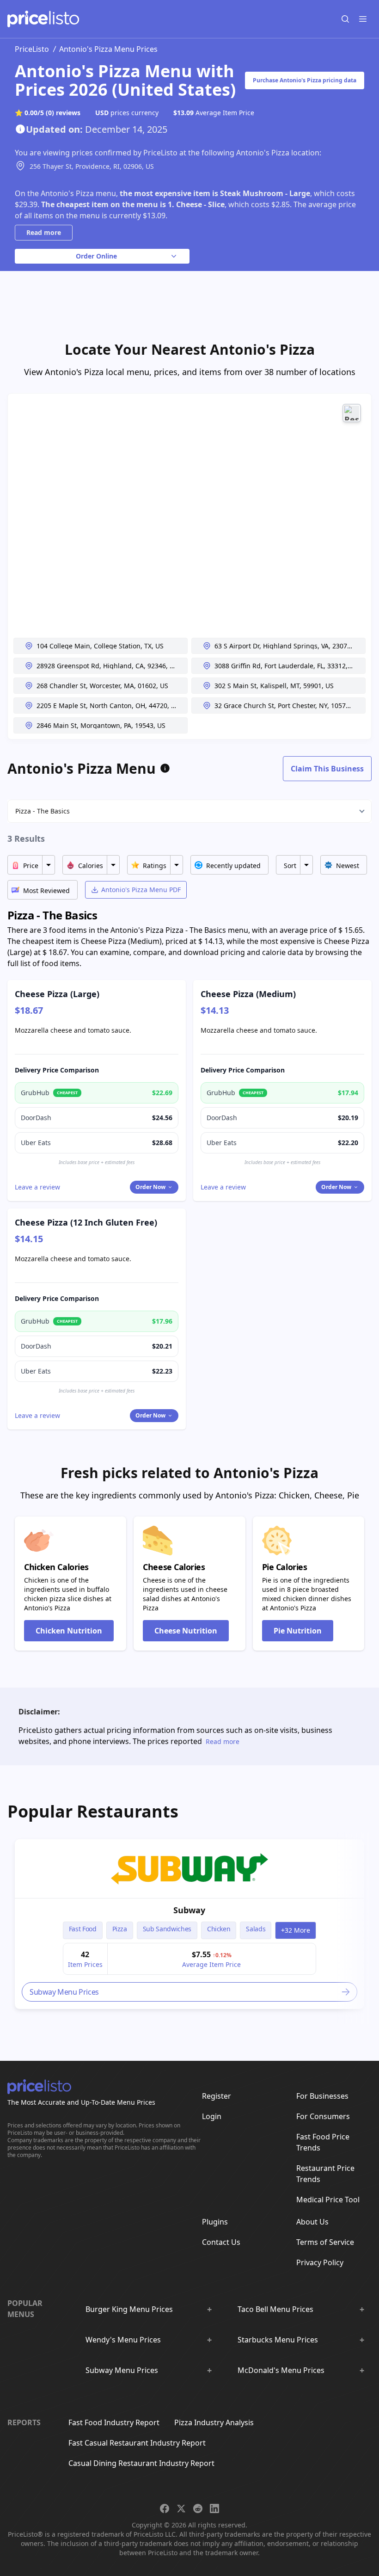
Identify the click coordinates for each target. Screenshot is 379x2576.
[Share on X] (181, 2508)
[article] (189, 1924)
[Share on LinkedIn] (214, 2508)
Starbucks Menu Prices (278, 2340)
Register (217, 2096)
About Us (312, 2222)
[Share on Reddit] (198, 2508)
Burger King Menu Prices (129, 2309)
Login (212, 2116)
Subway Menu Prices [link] (64, 1992)
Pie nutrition (298, 1631)
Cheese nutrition (186, 1631)
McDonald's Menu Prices (281, 2370)
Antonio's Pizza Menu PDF (141, 890)
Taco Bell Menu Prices (275, 2309)
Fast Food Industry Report (114, 2422)
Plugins (215, 2222)
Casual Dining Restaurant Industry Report (141, 2463)
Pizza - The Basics (43, 811)
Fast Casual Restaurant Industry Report (137, 2443)
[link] (189, 1869)
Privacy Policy (320, 2262)
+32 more (296, 1930)
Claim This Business (327, 769)
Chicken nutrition (69, 1631)
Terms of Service (325, 2242)
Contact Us (221, 2242)
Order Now (150, 1187)
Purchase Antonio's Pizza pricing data (305, 80)
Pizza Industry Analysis (214, 2422)
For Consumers (323, 2116)
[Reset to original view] (352, 413)
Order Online (96, 256)
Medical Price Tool (328, 2200)
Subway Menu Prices (122, 2370)
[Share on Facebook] (165, 2508)
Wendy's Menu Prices (123, 2340)
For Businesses (322, 2096)
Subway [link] (189, 1910)
